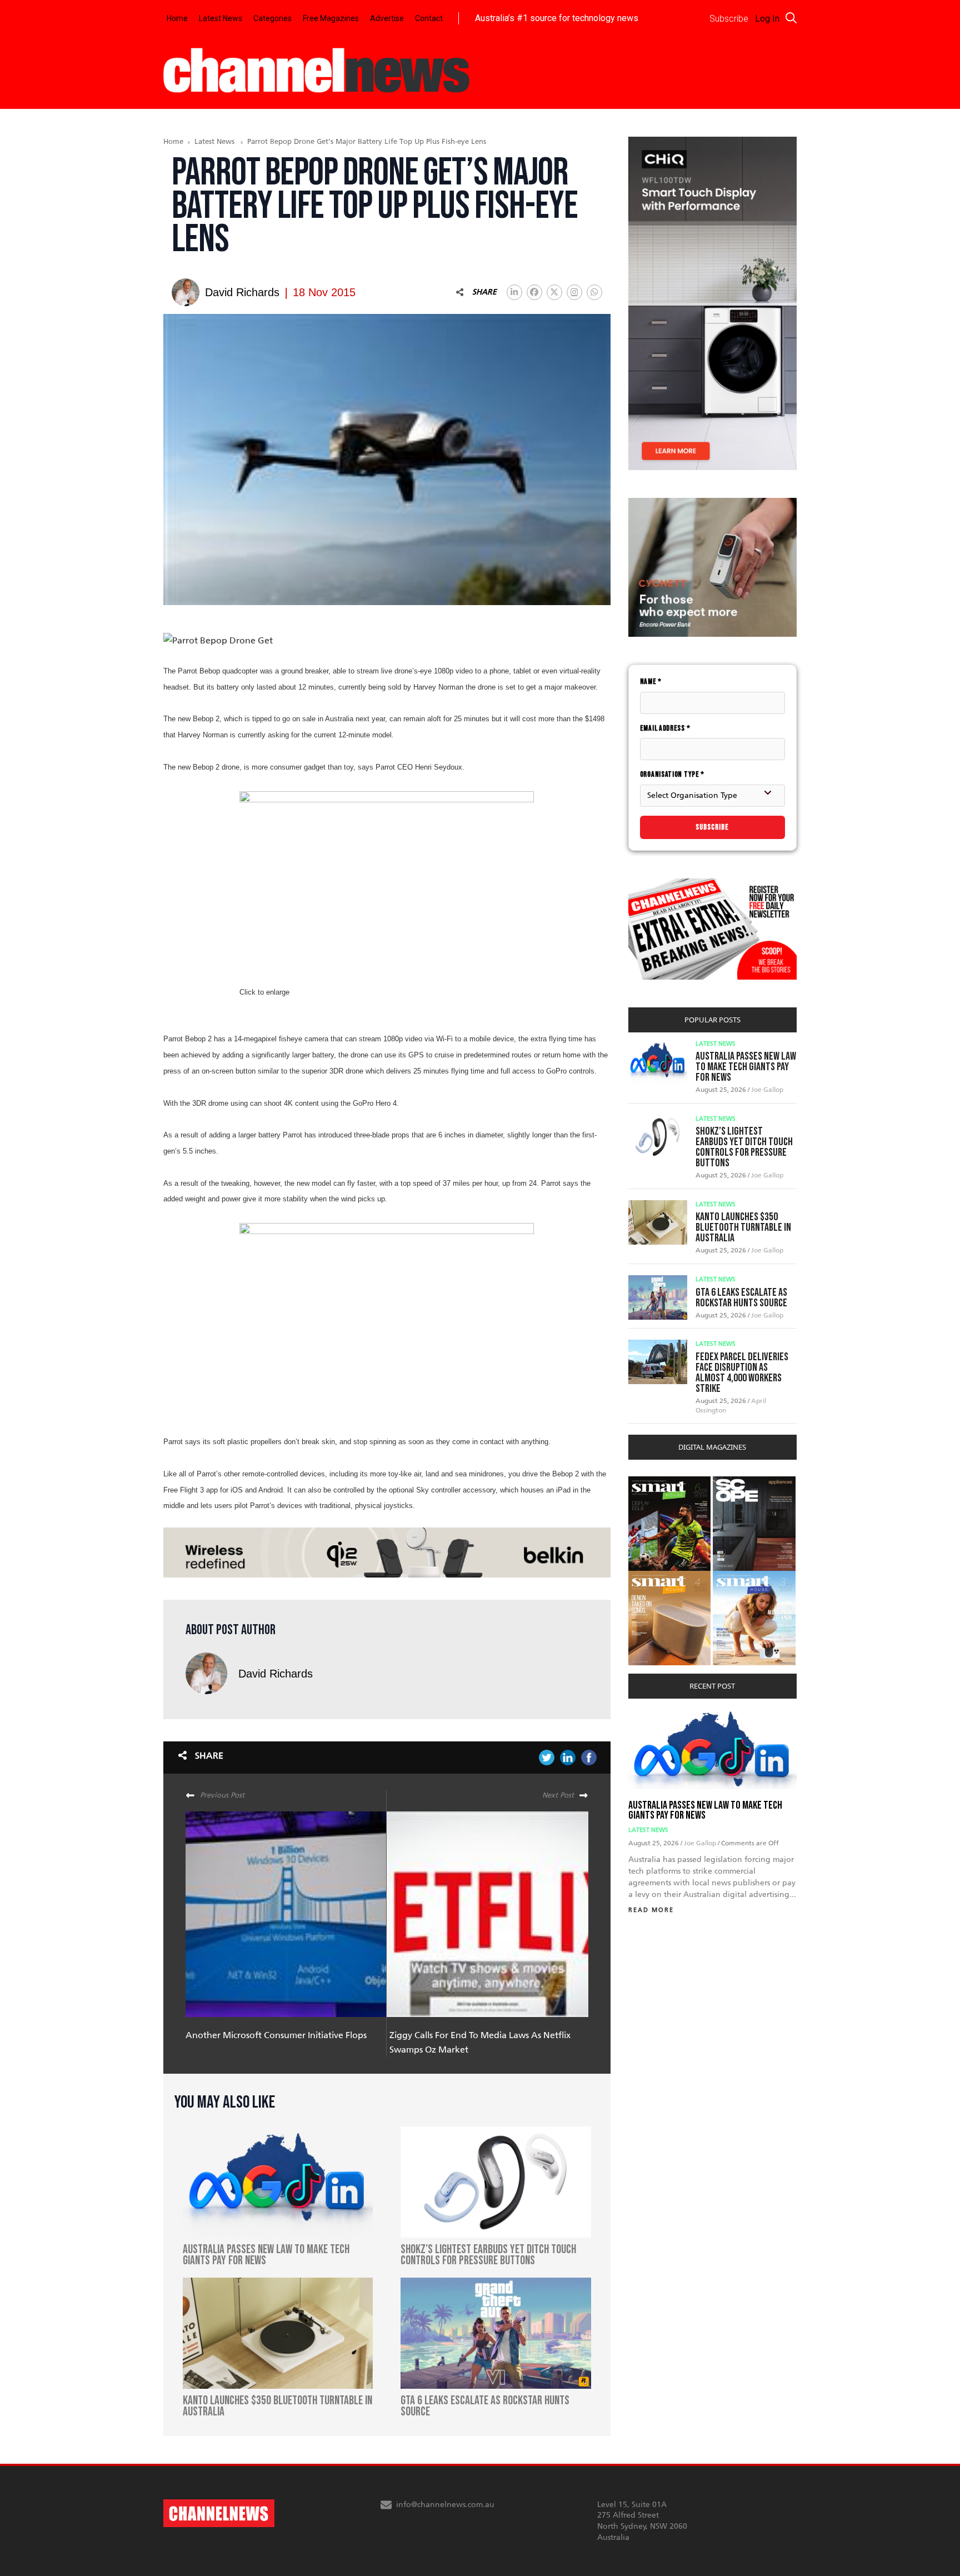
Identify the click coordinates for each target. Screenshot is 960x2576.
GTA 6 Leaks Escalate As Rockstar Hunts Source (741, 1298)
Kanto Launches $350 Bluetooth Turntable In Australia (743, 1227)
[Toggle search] (791, 18)
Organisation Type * (672, 774)
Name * (651, 682)
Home (177, 18)
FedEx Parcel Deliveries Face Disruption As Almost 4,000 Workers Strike (742, 1373)
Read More (651, 1910)
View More (651, 1482)
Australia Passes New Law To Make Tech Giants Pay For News (746, 1067)
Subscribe (712, 827)
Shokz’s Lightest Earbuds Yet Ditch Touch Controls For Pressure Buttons (744, 1147)
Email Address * (665, 728)
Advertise (387, 18)
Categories (272, 18)
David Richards (276, 1674)
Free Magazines (331, 18)
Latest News (221, 18)
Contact (429, 18)
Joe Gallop (767, 1090)
